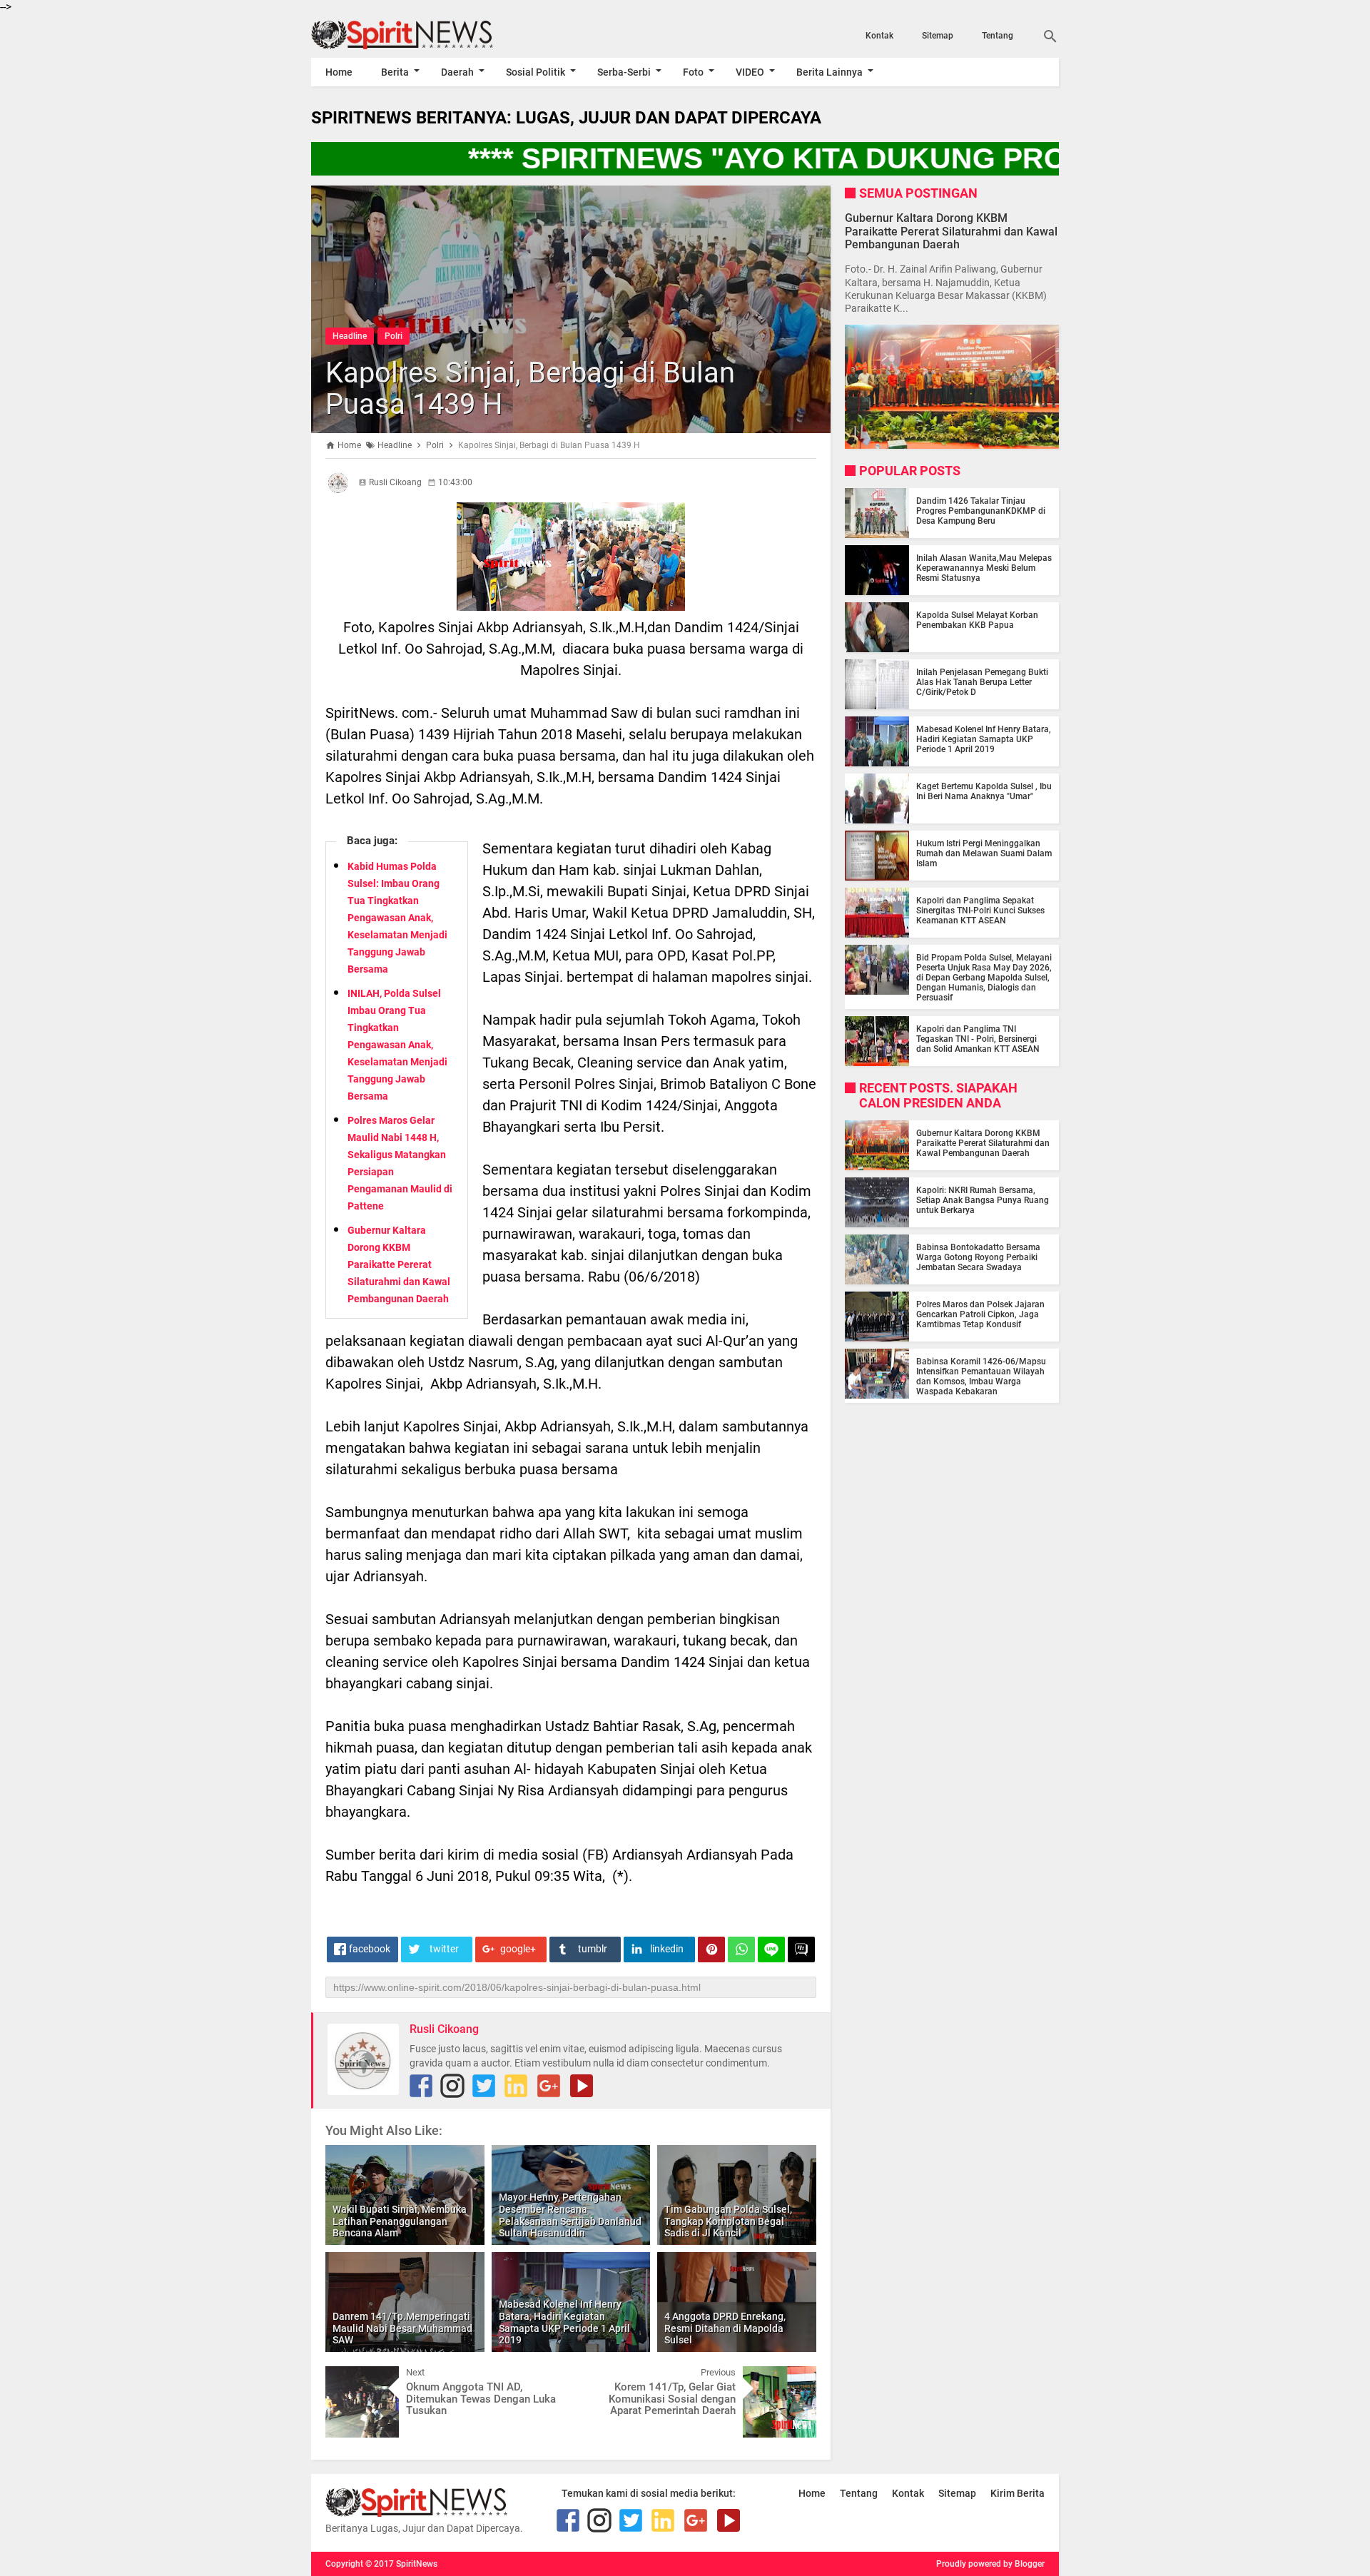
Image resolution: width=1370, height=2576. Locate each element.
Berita (395, 72)
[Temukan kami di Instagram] (452, 2086)
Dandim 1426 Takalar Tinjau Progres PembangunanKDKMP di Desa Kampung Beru (981, 511)
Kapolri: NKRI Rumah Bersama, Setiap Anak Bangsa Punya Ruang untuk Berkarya (983, 1200)
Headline (350, 336)
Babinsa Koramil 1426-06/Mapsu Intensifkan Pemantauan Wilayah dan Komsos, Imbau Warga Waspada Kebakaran (981, 1376)
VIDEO (750, 72)
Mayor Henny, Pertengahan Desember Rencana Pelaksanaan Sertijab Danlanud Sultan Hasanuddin (570, 2215)
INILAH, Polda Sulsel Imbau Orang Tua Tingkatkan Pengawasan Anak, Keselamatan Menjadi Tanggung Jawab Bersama (397, 1045)
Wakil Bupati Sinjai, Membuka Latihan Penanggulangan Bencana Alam (400, 2221)
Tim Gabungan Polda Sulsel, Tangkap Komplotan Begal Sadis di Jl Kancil (728, 2221)
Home (339, 72)
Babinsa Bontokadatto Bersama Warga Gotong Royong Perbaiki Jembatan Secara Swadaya (978, 1257)
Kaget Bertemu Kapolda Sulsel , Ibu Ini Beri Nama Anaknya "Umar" (984, 791)
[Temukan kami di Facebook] (421, 2086)
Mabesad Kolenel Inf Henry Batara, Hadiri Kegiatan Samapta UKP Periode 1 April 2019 (564, 2322)
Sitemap (938, 36)
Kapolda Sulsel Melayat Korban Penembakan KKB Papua (977, 620)
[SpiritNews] (423, 35)
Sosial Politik (536, 72)
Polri (394, 336)
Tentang (998, 36)
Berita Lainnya (829, 72)
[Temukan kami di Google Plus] (549, 2086)
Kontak (879, 36)
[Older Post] (795, 2377)
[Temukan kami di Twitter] (484, 2086)
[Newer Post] (347, 2377)
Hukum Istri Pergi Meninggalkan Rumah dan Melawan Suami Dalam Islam (984, 853)
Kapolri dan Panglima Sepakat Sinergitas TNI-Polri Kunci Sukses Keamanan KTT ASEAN (980, 911)
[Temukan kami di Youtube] (582, 2086)
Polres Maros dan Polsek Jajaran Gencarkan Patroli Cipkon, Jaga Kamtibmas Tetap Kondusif (980, 1314)
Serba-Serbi (624, 72)
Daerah (457, 72)
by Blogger (1024, 2564)
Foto (693, 72)
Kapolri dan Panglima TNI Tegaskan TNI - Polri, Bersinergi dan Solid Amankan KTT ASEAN (978, 1039)
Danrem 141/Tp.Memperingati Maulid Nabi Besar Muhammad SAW (402, 2328)
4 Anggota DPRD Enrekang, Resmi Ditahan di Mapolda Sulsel (725, 2328)
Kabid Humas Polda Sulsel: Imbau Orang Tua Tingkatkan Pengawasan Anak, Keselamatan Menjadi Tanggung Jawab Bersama (397, 918)
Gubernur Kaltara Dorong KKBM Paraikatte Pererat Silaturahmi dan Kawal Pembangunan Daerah (399, 1264)
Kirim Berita (1018, 2493)
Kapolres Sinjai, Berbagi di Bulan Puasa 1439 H (530, 389)
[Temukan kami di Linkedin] (516, 2086)
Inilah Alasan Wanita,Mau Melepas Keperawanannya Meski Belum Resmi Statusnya (984, 568)
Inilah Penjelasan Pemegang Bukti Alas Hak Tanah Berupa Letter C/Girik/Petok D (982, 682)
